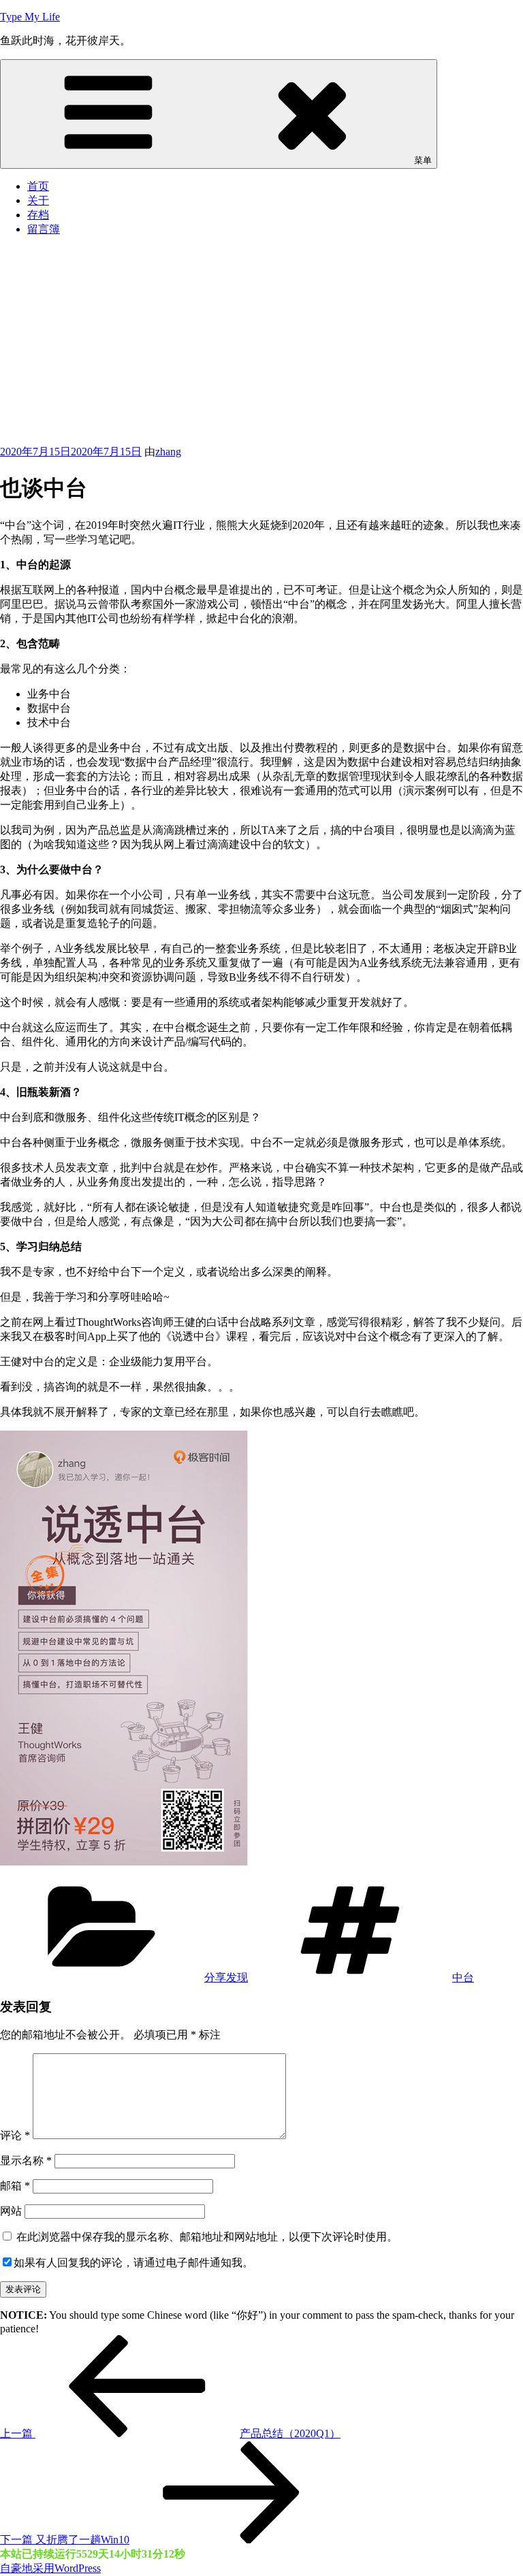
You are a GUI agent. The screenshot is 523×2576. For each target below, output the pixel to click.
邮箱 (15, 2186)
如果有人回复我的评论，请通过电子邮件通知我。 (133, 2263)
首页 (38, 186)
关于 (38, 200)
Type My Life (30, 17)
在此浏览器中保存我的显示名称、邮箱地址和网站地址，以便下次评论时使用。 (207, 2237)
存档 (38, 215)
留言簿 (44, 229)
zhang (168, 452)
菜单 (423, 160)
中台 (463, 1977)
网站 (11, 2211)
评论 (15, 2135)
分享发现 (226, 1977)
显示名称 (26, 2161)
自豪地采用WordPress (50, 2568)
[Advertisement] (261, 343)
